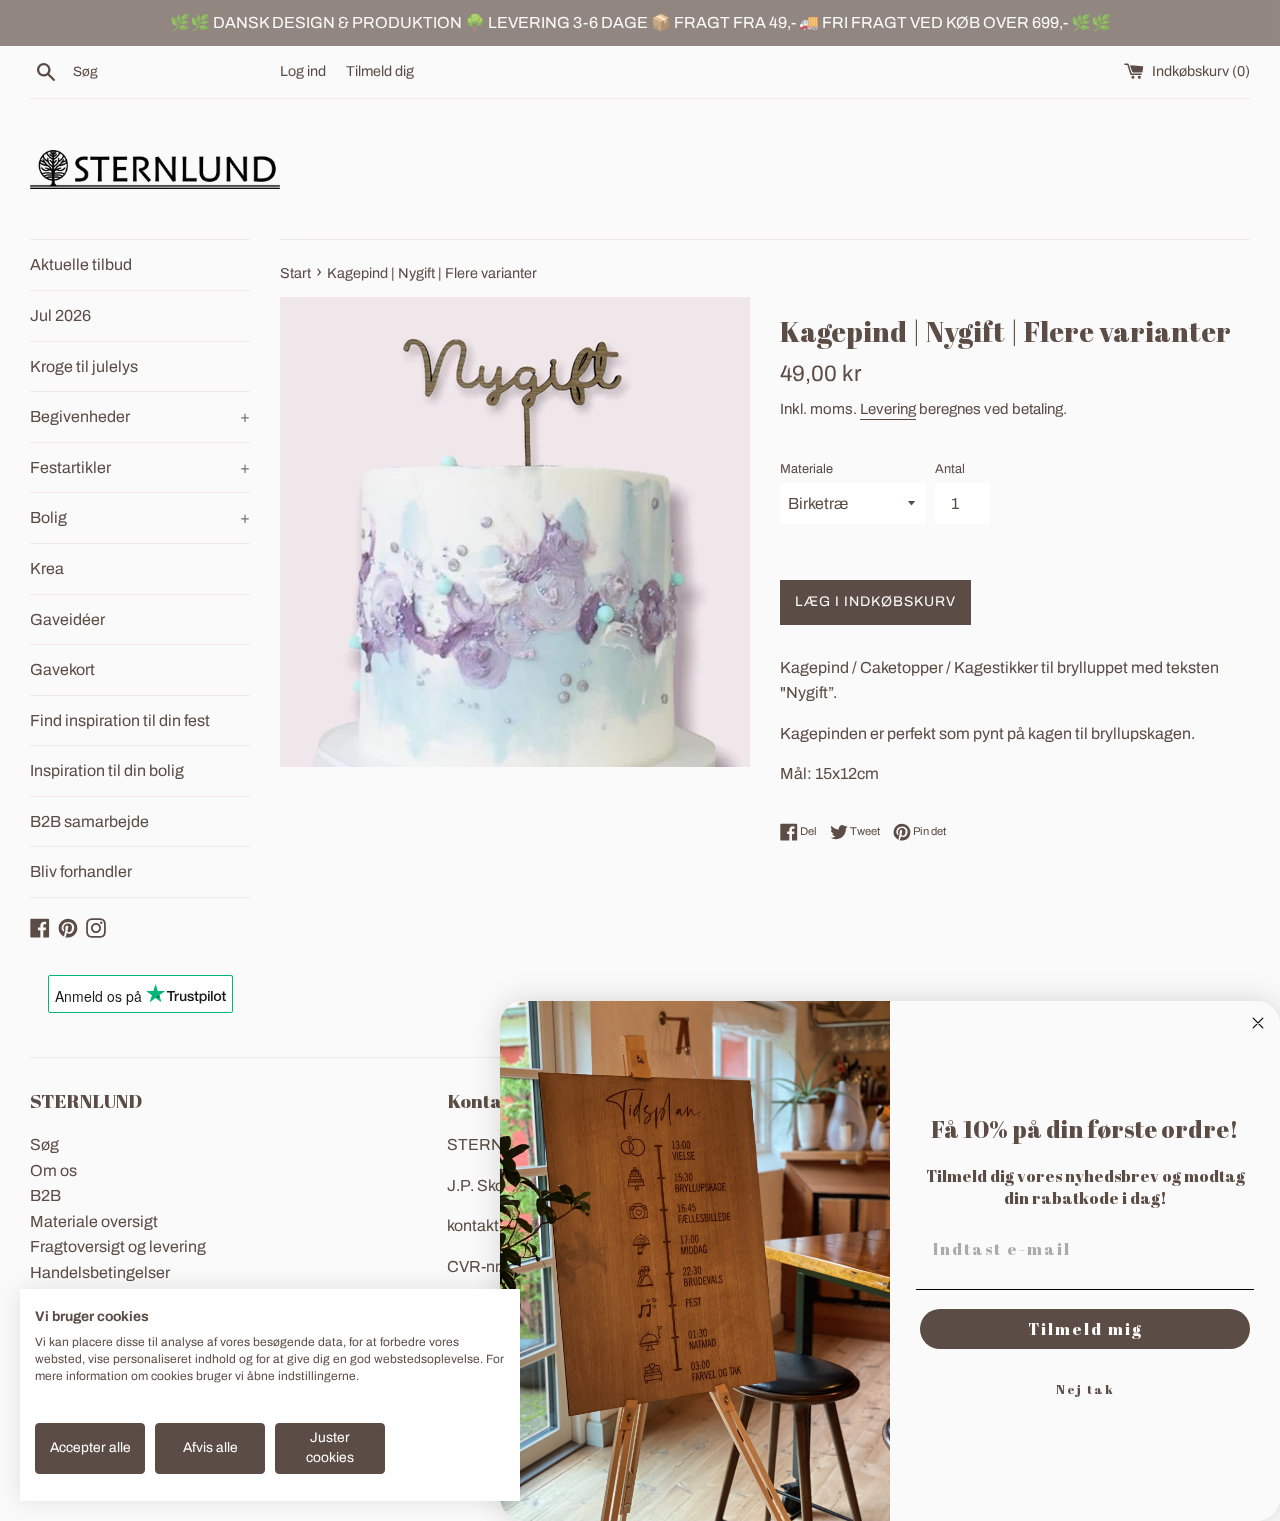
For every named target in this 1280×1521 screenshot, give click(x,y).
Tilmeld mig (1085, 1329)
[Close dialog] (1258, 1023)
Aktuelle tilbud (81, 264)
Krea (47, 568)
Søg (44, 1144)
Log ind (303, 71)
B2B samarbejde (89, 821)
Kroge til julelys (84, 366)
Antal (950, 469)
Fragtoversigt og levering (118, 1246)
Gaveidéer (67, 619)
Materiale (806, 469)
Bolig (140, 517)
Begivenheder (140, 416)
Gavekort (62, 669)
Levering (888, 409)
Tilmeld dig (380, 71)
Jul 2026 (60, 315)
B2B (45, 1195)
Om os (53, 1170)
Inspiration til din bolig (107, 770)
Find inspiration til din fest (120, 720)
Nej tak (1085, 1389)
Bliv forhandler (81, 871)
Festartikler (140, 467)
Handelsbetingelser (100, 1272)
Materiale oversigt (94, 1221)
